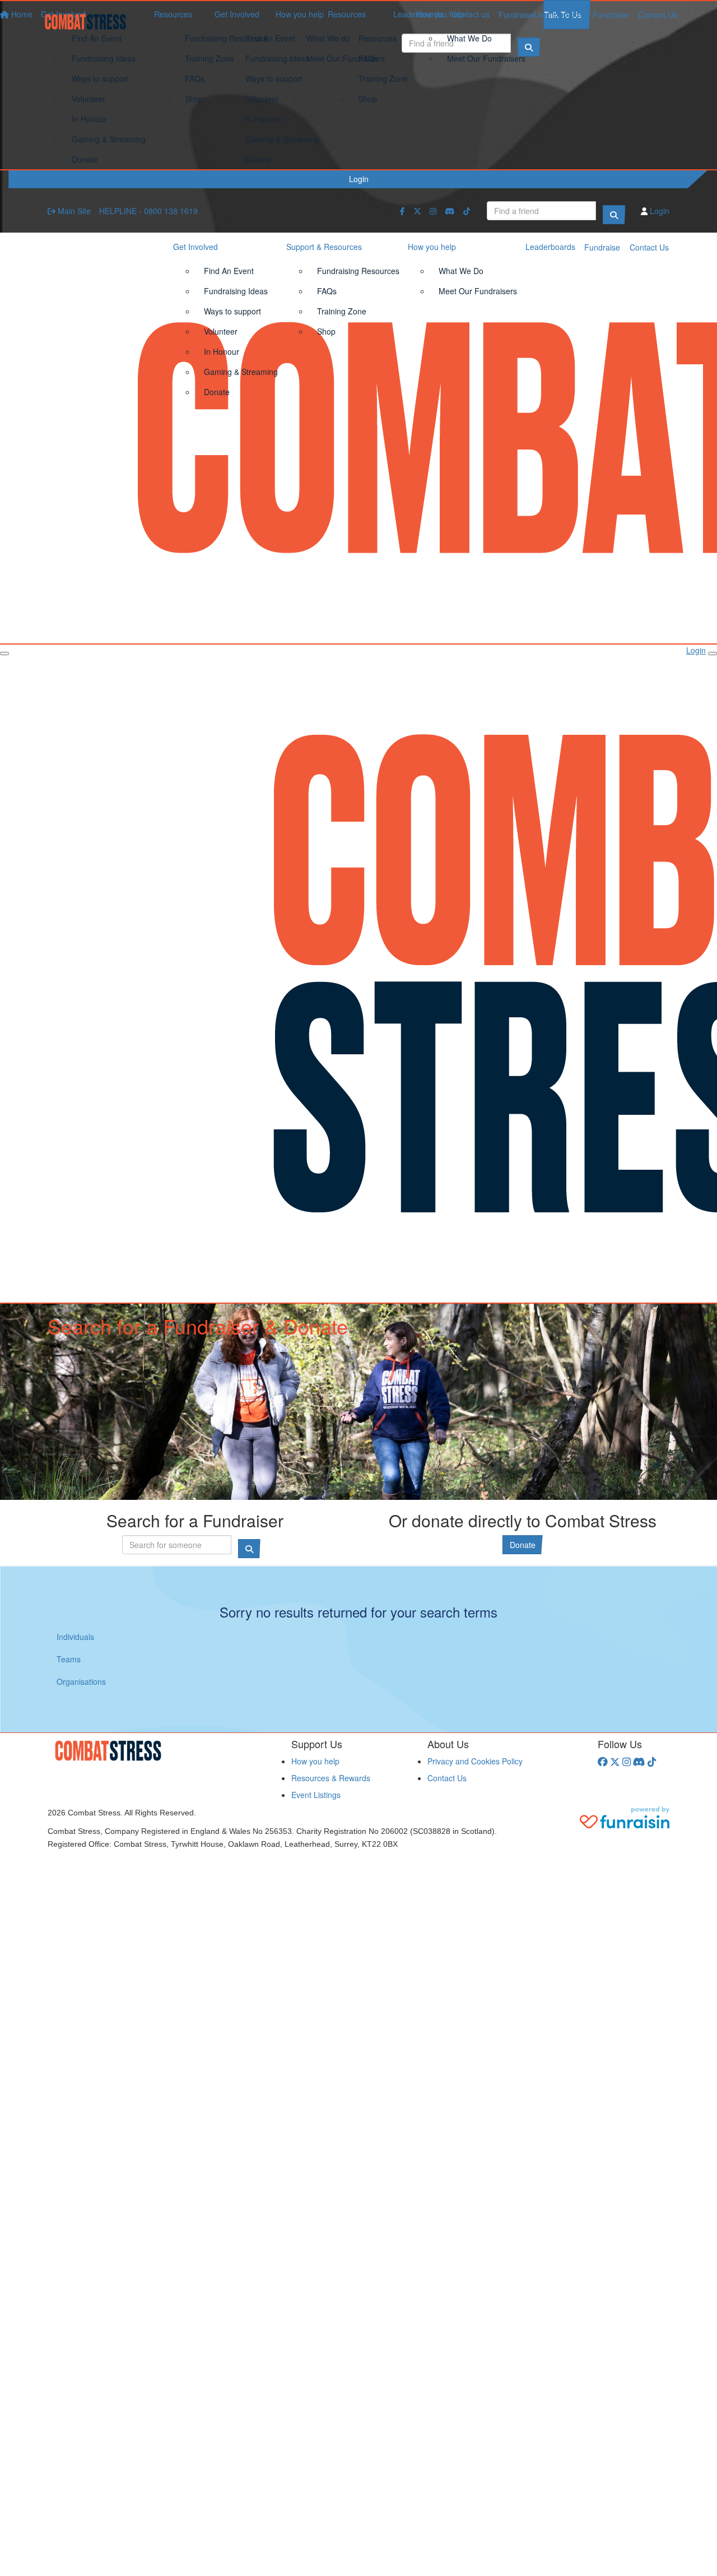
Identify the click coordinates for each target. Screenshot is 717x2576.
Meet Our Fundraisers (486, 58)
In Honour (263, 119)
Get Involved (237, 14)
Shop (368, 99)
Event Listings (316, 1795)
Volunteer (262, 99)
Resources (347, 14)
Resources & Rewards (331, 1778)
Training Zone (383, 78)
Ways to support (274, 78)
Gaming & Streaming (282, 139)
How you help (440, 14)
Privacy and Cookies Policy (475, 1761)
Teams (69, 1659)
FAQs (368, 58)
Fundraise (611, 15)
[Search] (614, 215)
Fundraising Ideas (277, 58)
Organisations (81, 1681)
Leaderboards (559, 14)
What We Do (469, 38)
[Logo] (90, 22)
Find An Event (270, 38)
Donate (258, 159)
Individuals (75, 1637)
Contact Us (658, 15)
